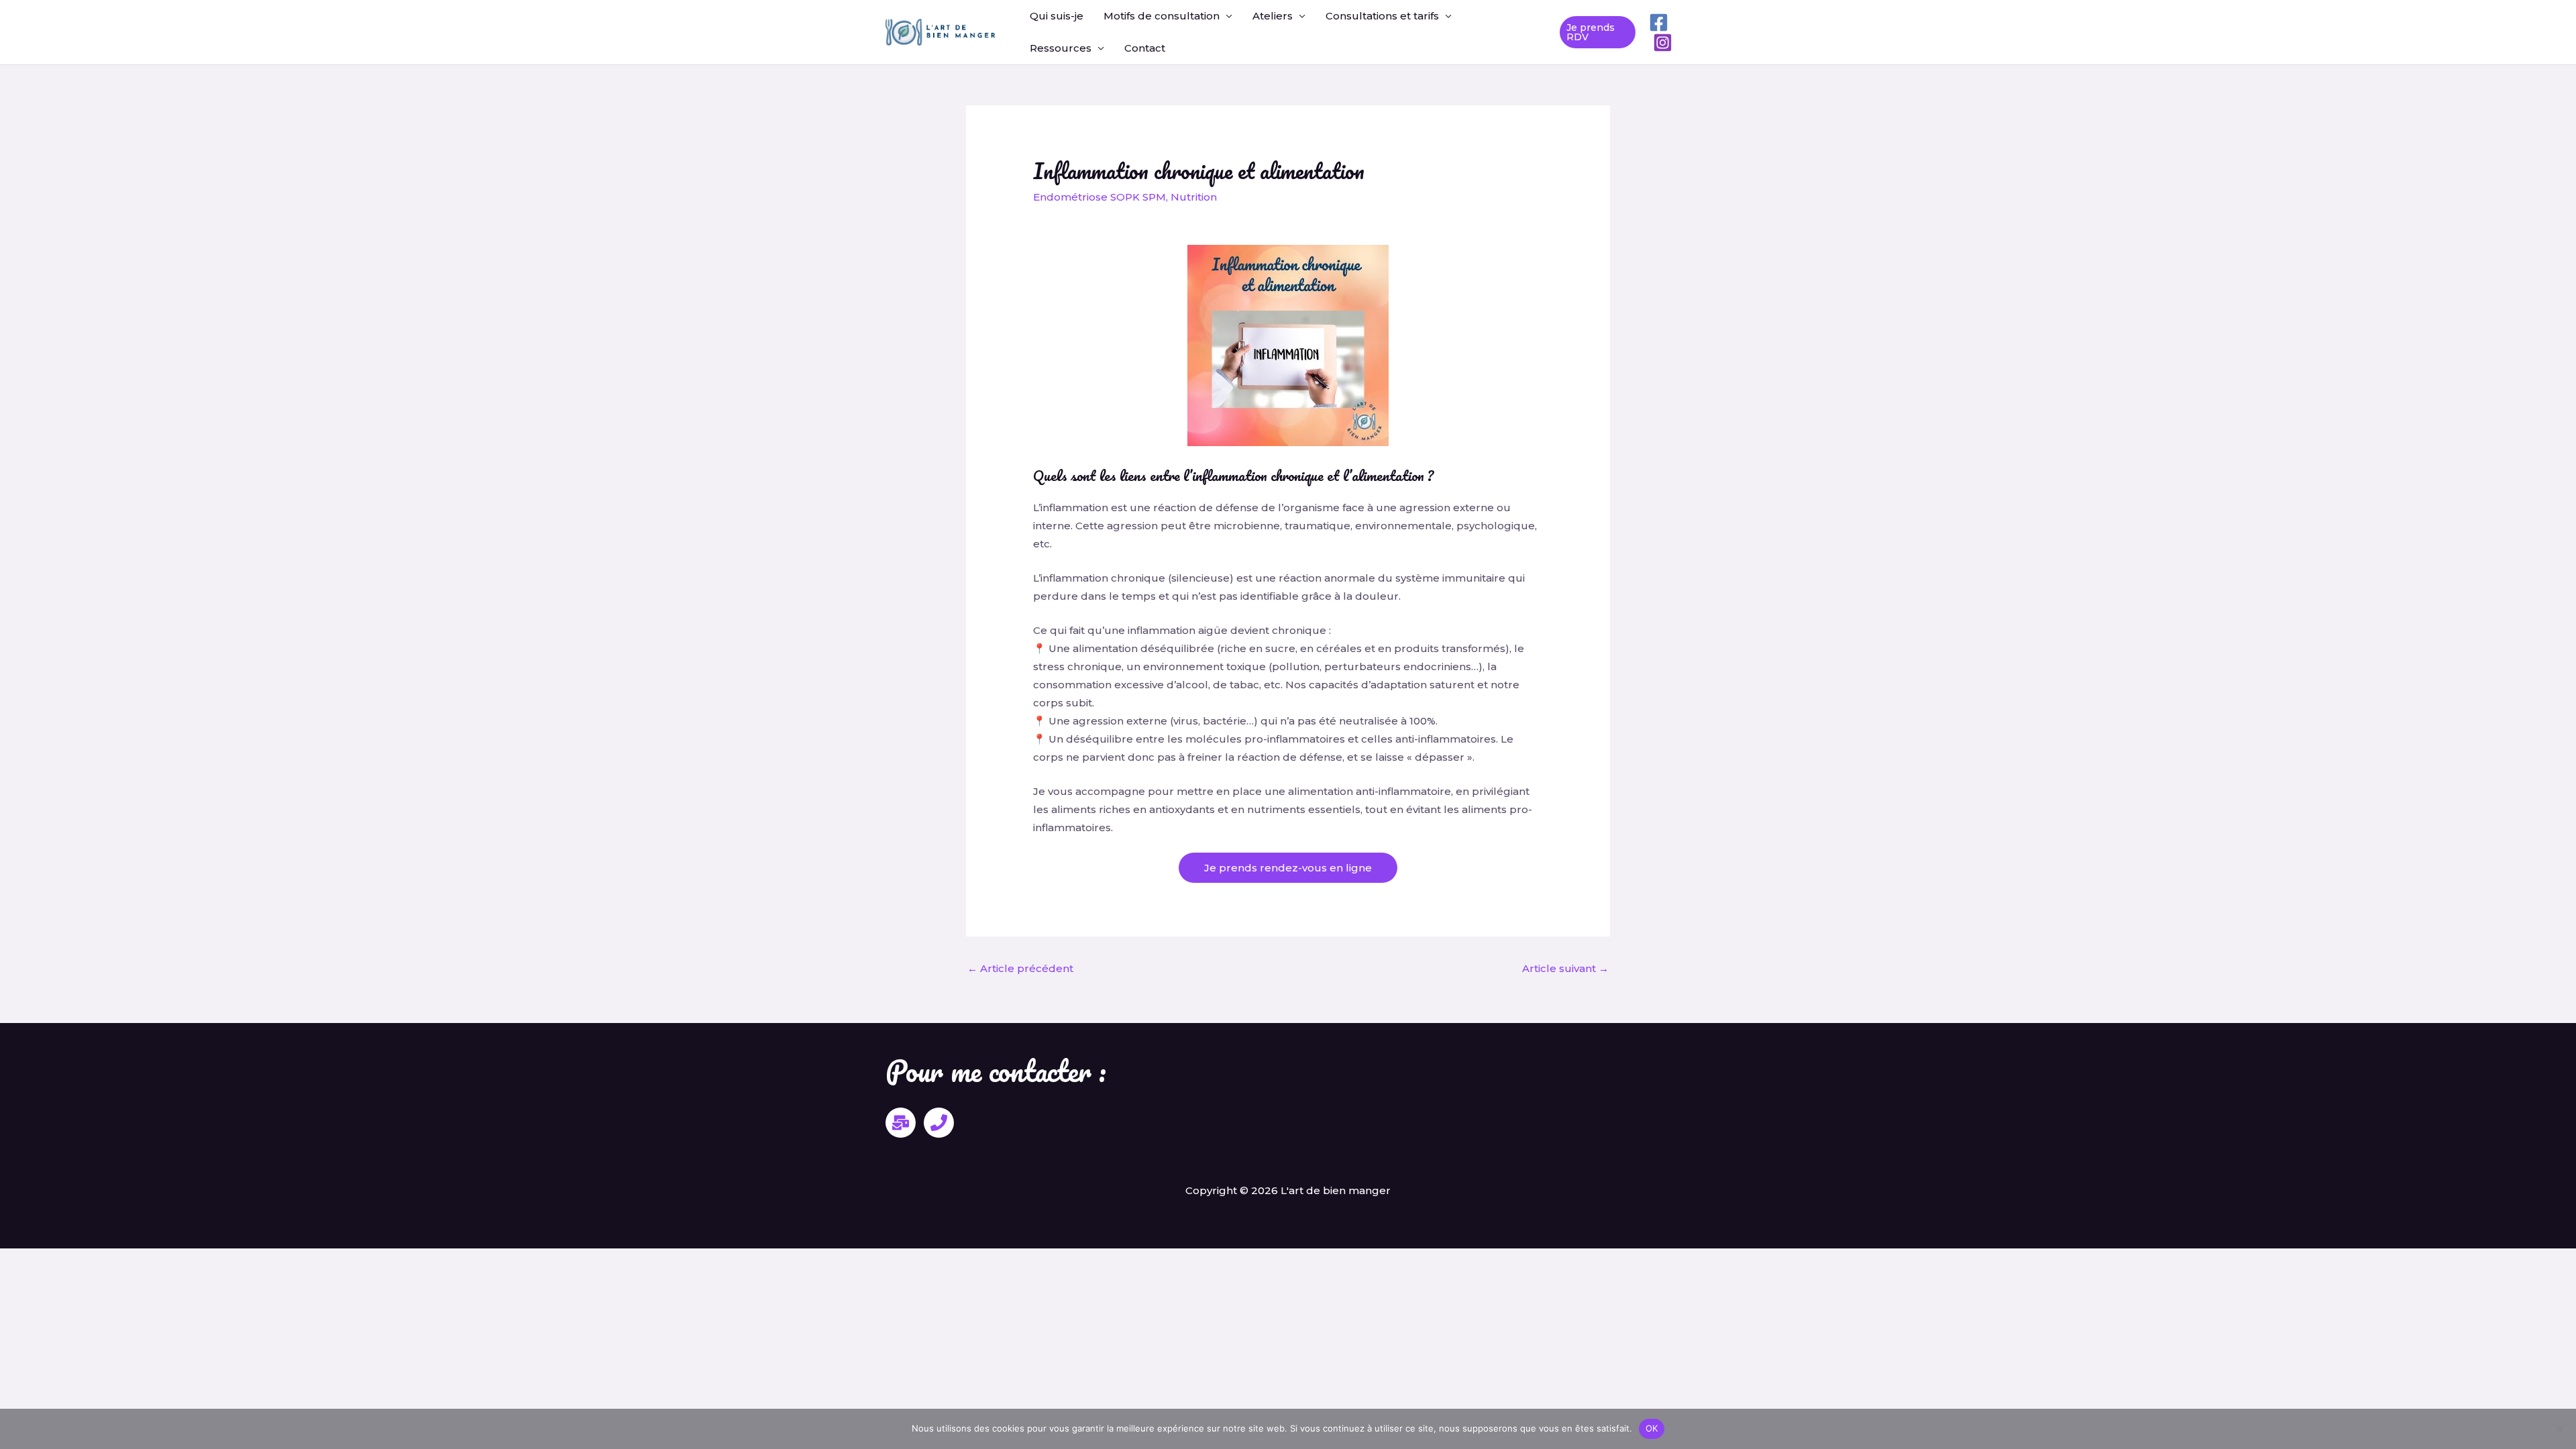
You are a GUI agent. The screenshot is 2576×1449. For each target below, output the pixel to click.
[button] (1598, 32)
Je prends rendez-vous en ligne (1288, 868)
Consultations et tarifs (1382, 16)
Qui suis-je (1057, 16)
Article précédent (1020, 968)
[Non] (2559, 1429)
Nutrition (1194, 197)
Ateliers (1273, 16)
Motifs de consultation (1162, 16)
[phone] (939, 1123)
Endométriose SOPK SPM (1099, 197)
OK (1652, 1428)
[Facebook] (1659, 22)
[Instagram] (1663, 43)
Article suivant (1565, 968)
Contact (1145, 48)
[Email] (901, 1123)
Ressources (1061, 48)
